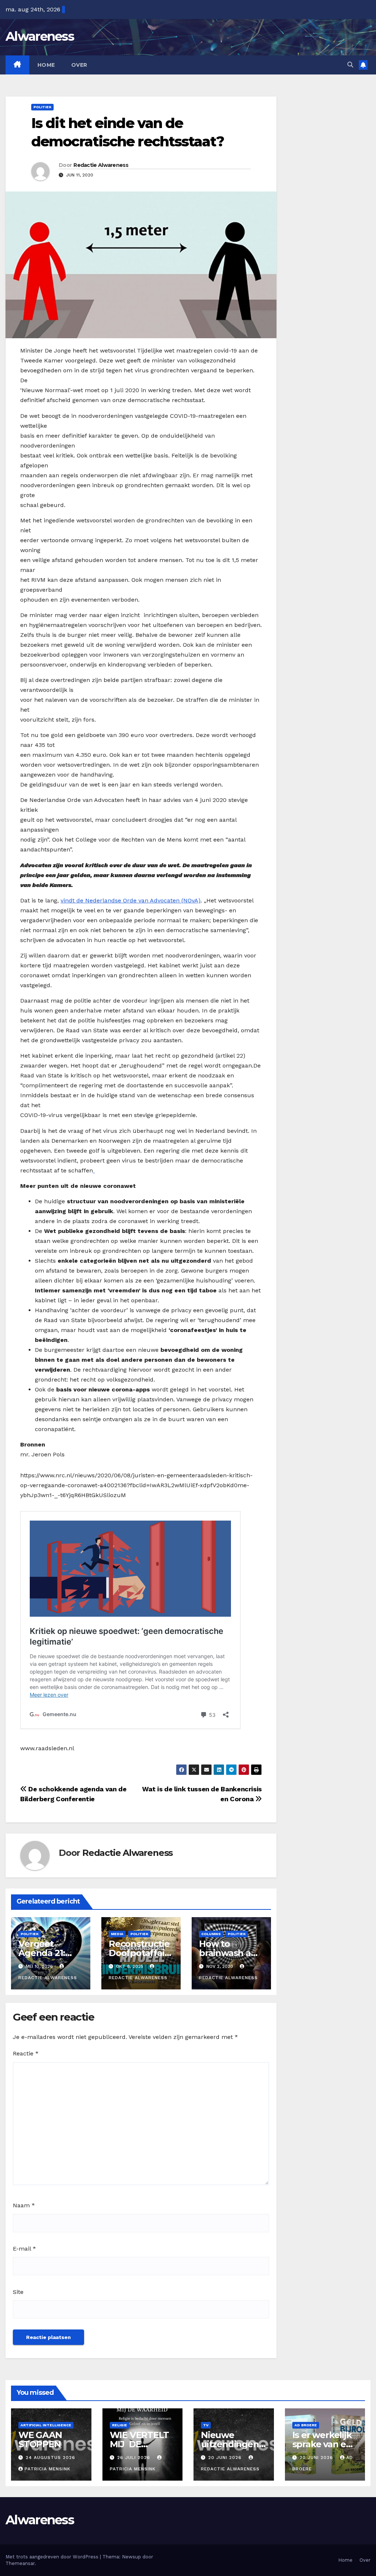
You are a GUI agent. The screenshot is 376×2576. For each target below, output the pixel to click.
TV (206, 2425)
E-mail (24, 2249)
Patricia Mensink (48, 2469)
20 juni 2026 (226, 2458)
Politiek (42, 107)
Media (117, 1934)
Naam (24, 2205)
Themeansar (20, 2563)
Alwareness (40, 36)
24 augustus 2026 (50, 2458)
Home (46, 65)
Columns (211, 1934)
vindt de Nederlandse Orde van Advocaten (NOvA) (131, 900)
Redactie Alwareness (101, 165)
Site (18, 2292)
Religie (120, 2425)
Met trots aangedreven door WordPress (53, 2557)
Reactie (26, 2053)
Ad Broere (306, 2425)
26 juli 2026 (135, 2458)
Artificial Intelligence (46, 2425)
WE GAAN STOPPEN (40, 2440)
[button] (350, 65)
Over (79, 65)
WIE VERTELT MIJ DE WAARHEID (139, 2444)
